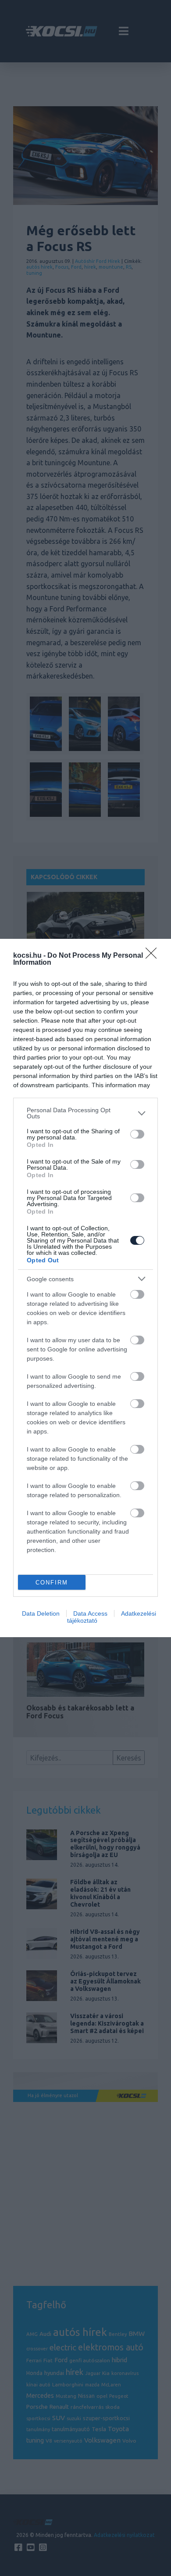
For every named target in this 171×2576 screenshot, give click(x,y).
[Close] (154, 956)
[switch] (137, 1134)
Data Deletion (41, 1613)
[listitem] (85, 1113)
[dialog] (85, 1288)
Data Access (90, 1613)
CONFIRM (52, 1583)
